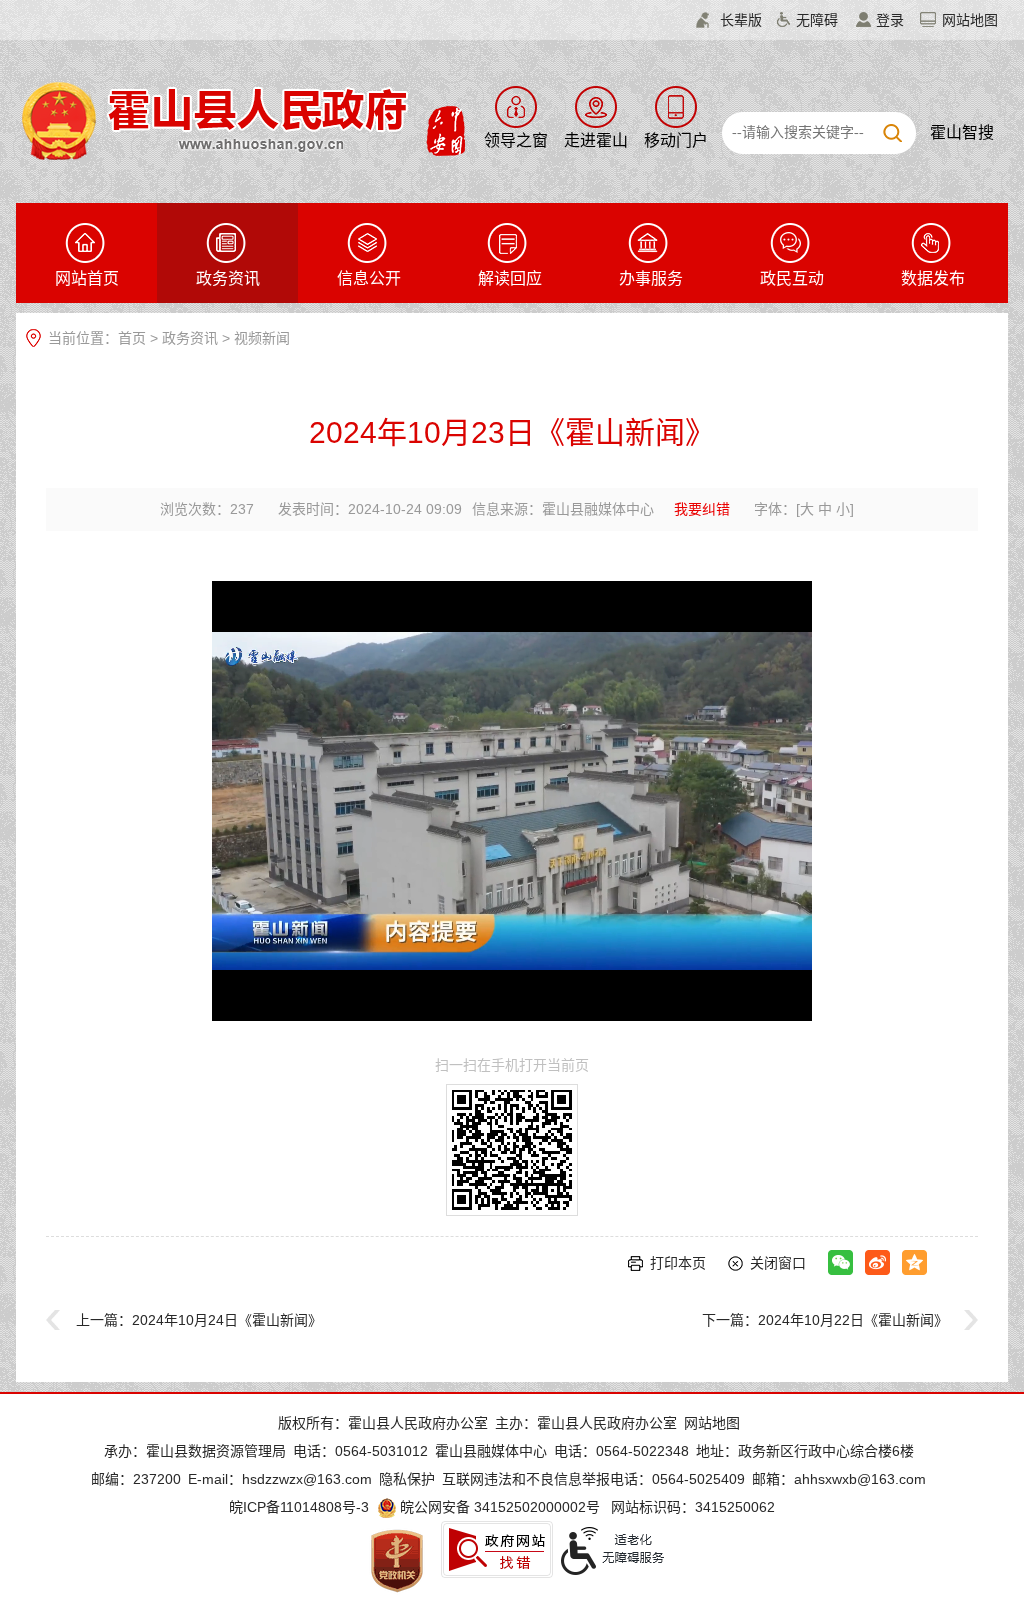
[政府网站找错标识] (497, 1549)
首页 (132, 338)
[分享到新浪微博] (877, 1262)
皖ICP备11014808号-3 (299, 1507)
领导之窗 (516, 140)
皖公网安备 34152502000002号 (500, 1507)
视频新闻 (262, 338)
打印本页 (678, 1263)
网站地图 (970, 20)
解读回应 (510, 278)
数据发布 (933, 278)
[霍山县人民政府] (240, 119)
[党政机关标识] (397, 1560)
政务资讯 (228, 278)
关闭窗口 (778, 1263)
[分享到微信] (840, 1262)
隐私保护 (407, 1479)
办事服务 (651, 278)
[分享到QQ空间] (914, 1262)
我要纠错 (702, 509)
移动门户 (676, 140)
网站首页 (87, 278)
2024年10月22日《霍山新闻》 (853, 1320)
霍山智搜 (962, 132)
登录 (890, 20)
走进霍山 (596, 140)
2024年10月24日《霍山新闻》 (227, 1320)
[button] (729, 20)
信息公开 (369, 278)
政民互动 (792, 278)
